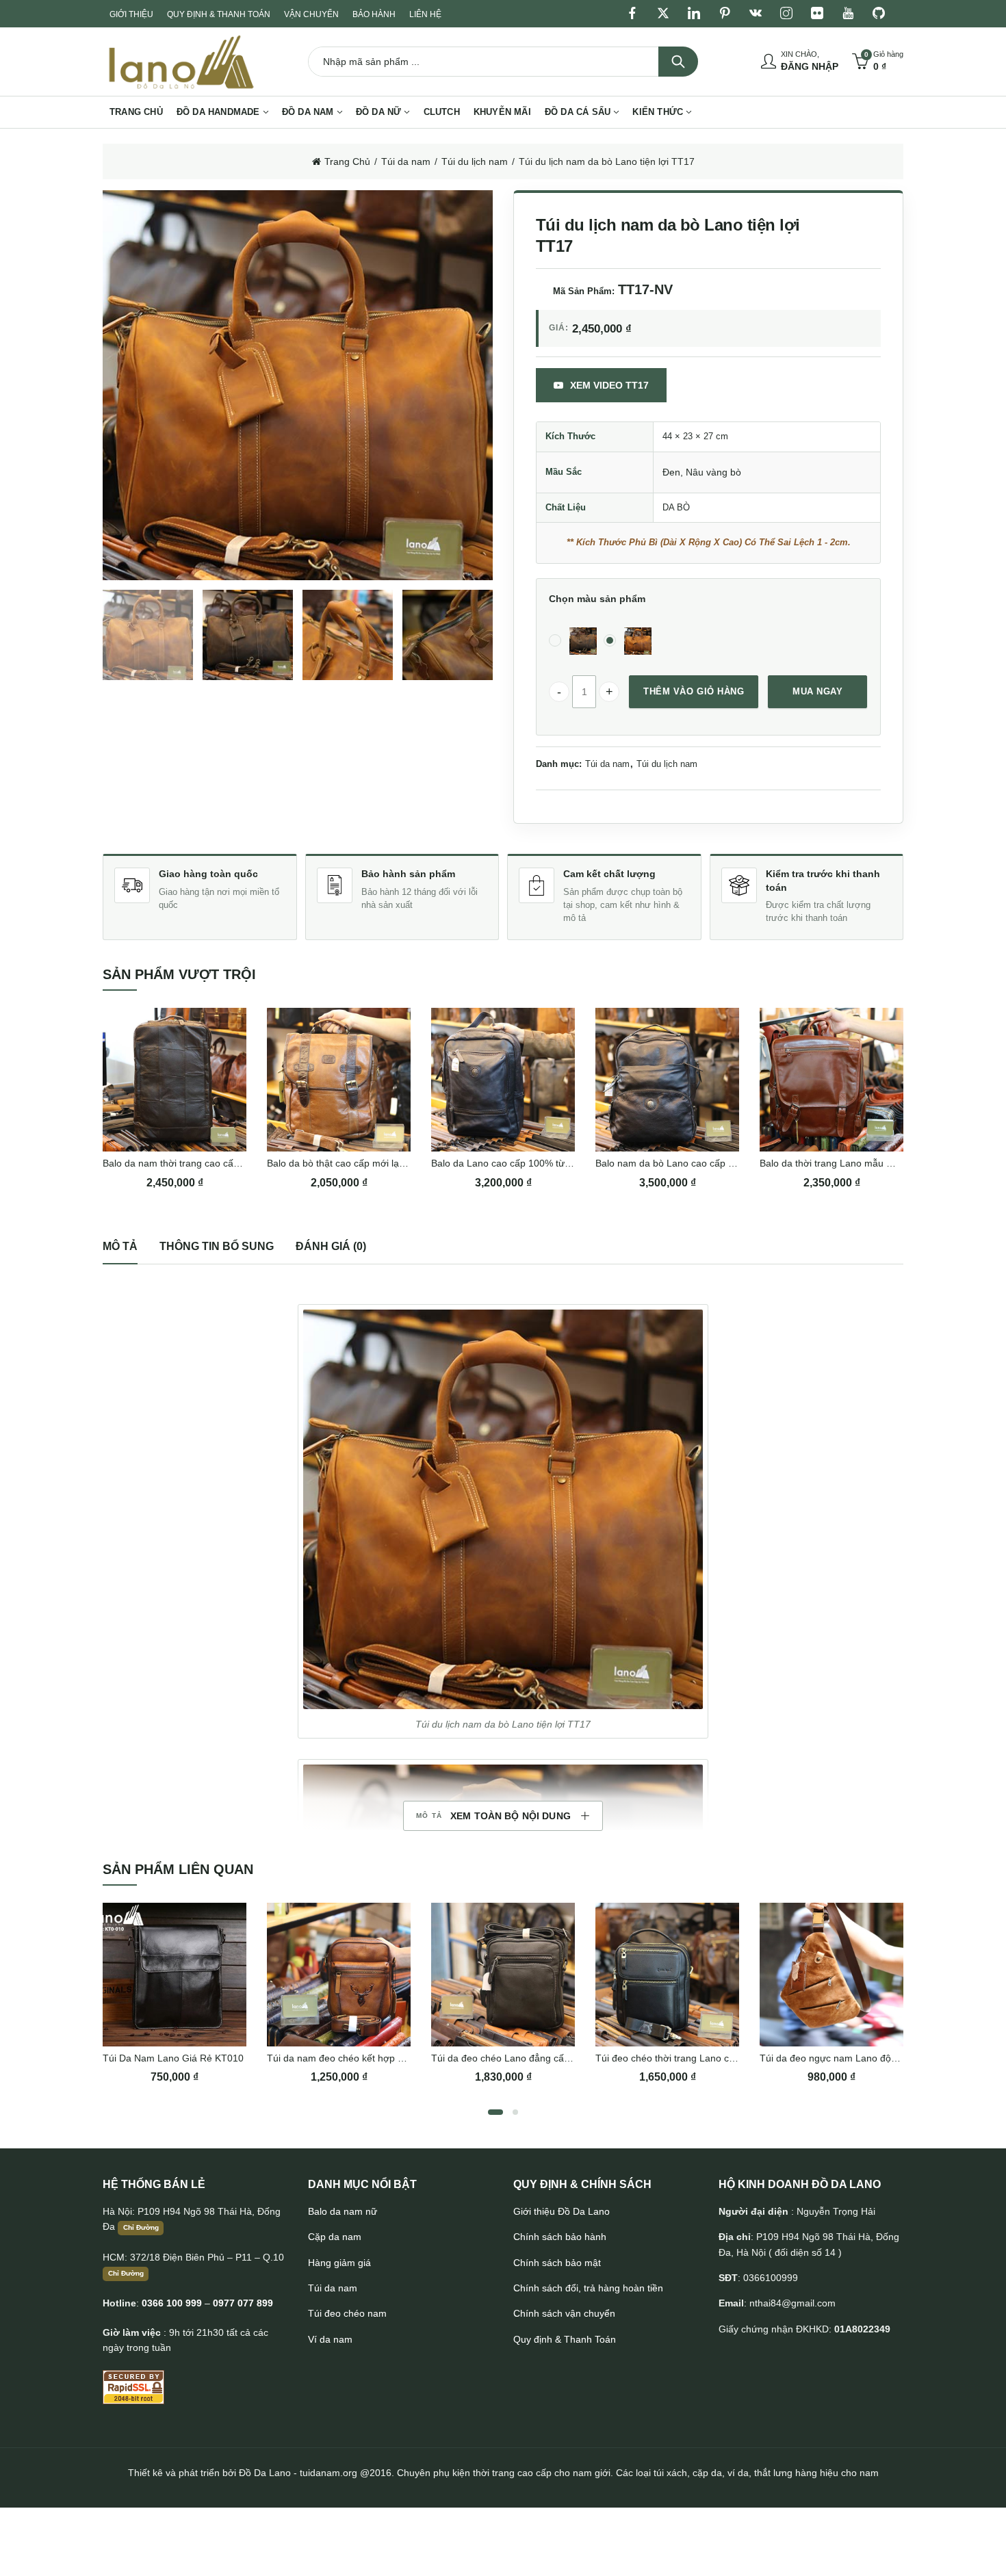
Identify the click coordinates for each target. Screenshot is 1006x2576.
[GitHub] (879, 14)
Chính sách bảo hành (560, 2237)
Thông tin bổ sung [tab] (217, 1246)
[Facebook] (632, 14)
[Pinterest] (725, 14)
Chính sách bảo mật (557, 2263)
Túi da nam (406, 161)
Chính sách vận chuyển (564, 2313)
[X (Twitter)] (663, 14)
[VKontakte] (756, 14)
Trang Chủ (347, 161)
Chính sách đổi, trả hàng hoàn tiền (588, 2288)
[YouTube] (848, 14)
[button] (503, 1509)
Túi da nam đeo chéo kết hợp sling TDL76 (358, 2058)
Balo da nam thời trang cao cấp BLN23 (187, 1163)
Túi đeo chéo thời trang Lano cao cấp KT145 (693, 2058)
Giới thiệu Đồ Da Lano (562, 2211)
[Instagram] (786, 14)
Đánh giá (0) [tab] (331, 1246)
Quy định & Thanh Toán (565, 2339)
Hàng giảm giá (339, 2263)
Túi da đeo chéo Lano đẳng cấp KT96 (513, 2058)
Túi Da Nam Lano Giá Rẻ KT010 (173, 2058)
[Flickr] (817, 14)
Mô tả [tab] (120, 1246)
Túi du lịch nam (475, 161)
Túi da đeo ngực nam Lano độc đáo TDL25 (853, 2058)
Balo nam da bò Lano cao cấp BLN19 (676, 1163)
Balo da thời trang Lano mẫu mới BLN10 (847, 1163)
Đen (671, 472)
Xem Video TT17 (609, 385)
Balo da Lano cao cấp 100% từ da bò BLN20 (528, 1163)
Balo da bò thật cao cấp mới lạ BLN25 (349, 1163)
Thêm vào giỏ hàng (694, 691)
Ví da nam (330, 2339)
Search (678, 62)
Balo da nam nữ (343, 2211)
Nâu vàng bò (713, 472)
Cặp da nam (335, 2237)
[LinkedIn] (694, 14)
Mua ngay (817, 691)
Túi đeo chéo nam (347, 2313)
